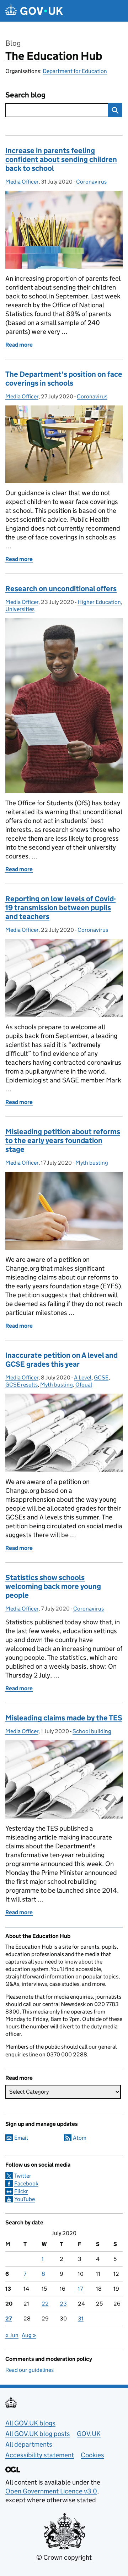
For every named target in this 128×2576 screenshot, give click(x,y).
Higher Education (99, 602)
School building (92, 1731)
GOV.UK (89, 2434)
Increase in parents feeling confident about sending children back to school (61, 159)
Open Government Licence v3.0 (51, 2491)
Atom (80, 2138)
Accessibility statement (40, 2455)
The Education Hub (54, 56)
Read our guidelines (30, 2370)
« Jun (12, 2335)
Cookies (92, 2455)
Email (21, 2138)
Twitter (23, 2176)
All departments (29, 2444)
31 (81, 2319)
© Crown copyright (64, 2557)
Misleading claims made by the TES (64, 1718)
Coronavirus (91, 182)
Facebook (26, 2183)
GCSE (101, 1377)
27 (9, 2319)
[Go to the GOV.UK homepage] (34, 11)
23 (63, 2304)
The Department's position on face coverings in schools (64, 379)
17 (80, 2289)
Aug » (29, 2335)
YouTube (25, 2199)
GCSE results (22, 1385)
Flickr (21, 2191)
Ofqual (84, 1385)
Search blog (25, 95)
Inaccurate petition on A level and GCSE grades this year (62, 1360)
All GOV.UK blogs (30, 2423)
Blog (13, 43)
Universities (20, 609)
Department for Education (75, 71)
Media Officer (22, 182)
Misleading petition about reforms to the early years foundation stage (63, 1141)
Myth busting (92, 1163)
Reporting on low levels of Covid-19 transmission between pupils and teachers (60, 908)
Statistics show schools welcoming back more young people (53, 1586)
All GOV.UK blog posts (38, 2434)
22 (45, 2304)
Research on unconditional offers (61, 589)
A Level (83, 1377)
